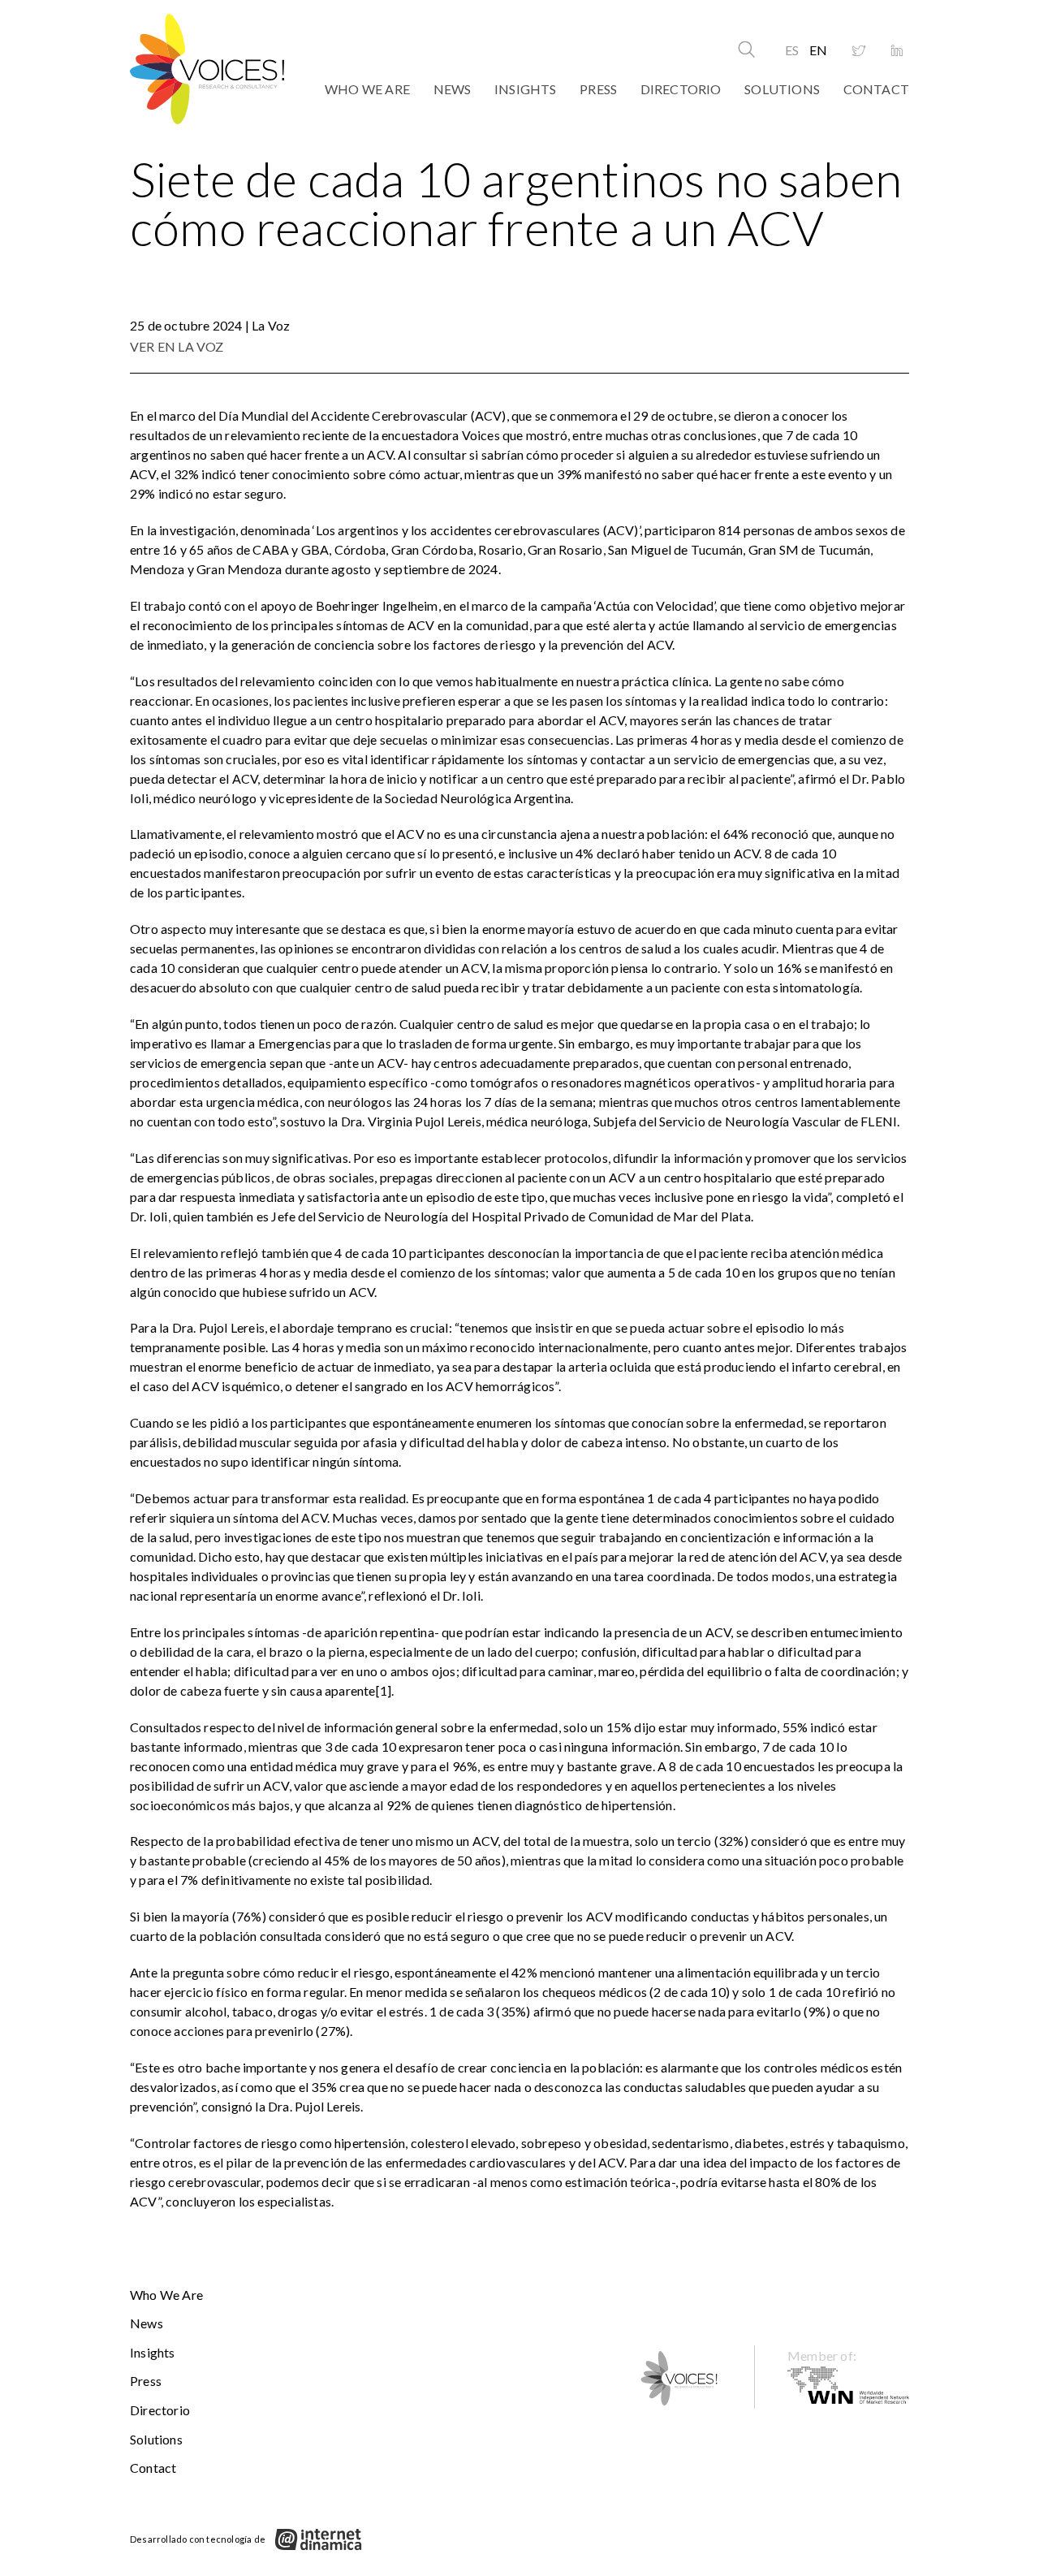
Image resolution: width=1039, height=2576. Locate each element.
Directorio (681, 89)
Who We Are (367, 89)
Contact (876, 89)
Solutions (782, 89)
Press (598, 89)
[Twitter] (859, 51)
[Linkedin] (897, 51)
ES (792, 50)
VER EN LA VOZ (177, 346)
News (453, 89)
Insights (526, 89)
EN (818, 50)
